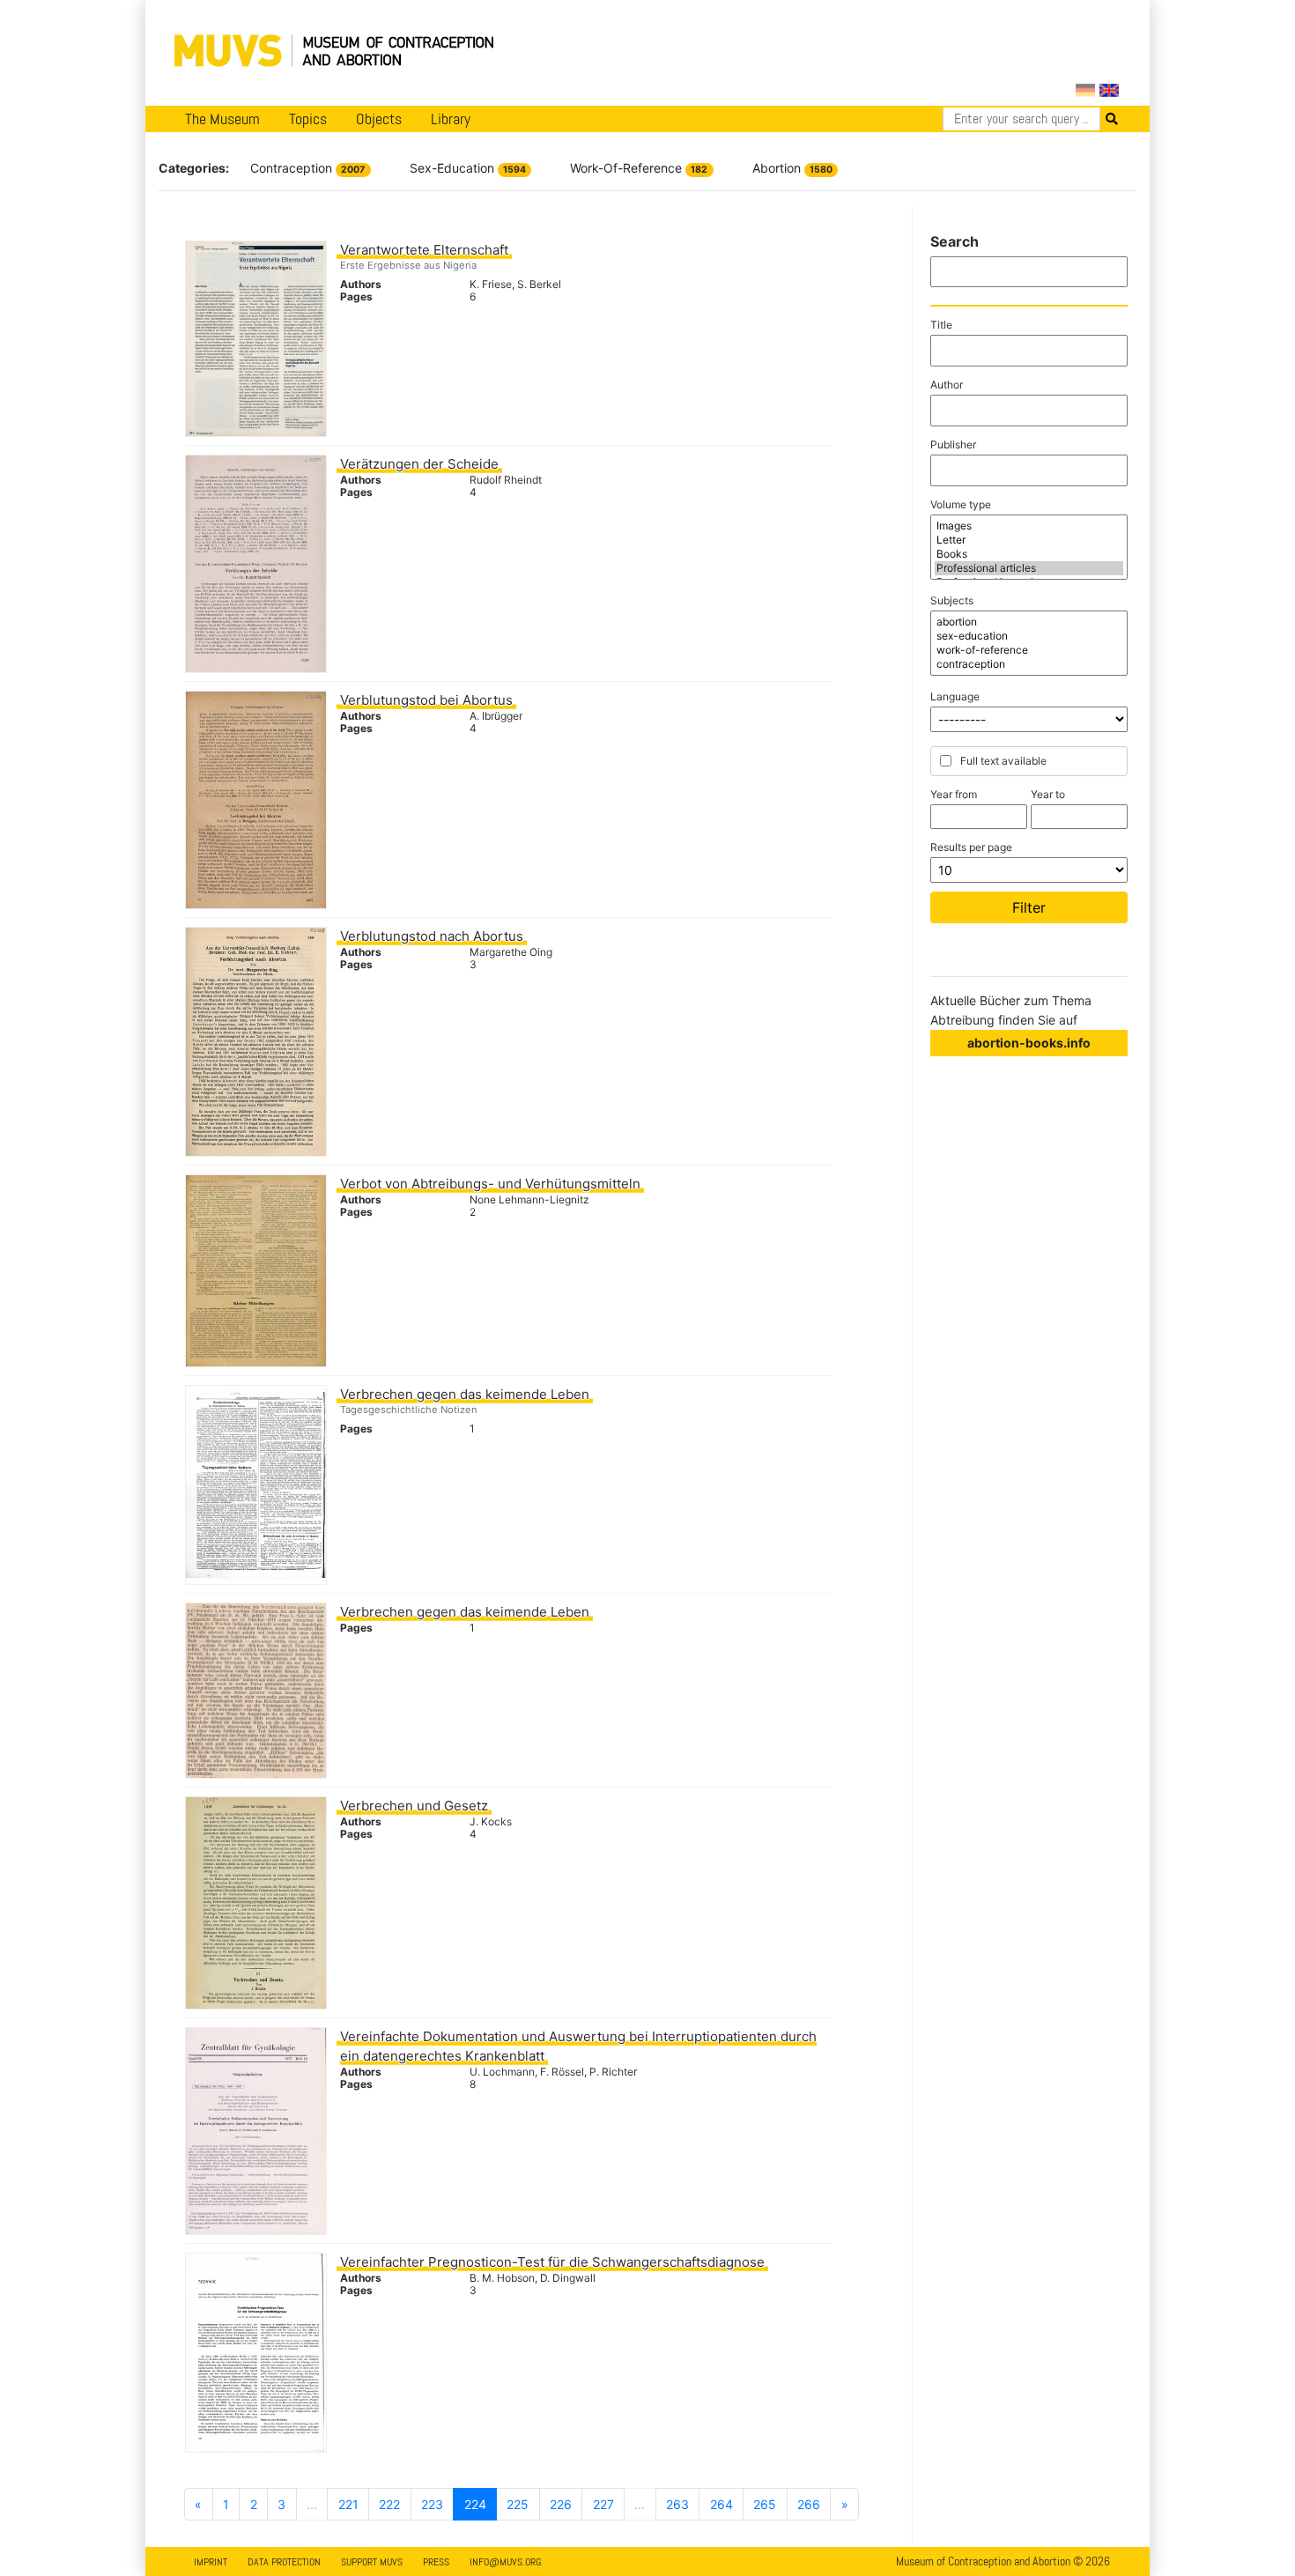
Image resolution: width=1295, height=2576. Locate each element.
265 (765, 2504)
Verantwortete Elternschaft (424, 250)
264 (721, 2504)
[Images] (1029, 526)
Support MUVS (372, 2562)
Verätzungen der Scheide (419, 464)
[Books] (1029, 554)
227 (603, 2504)
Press (436, 2562)
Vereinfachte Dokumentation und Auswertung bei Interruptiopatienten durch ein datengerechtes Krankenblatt (578, 2046)
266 (809, 2504)
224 (475, 2504)
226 (561, 2504)
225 (518, 2504)
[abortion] (1029, 622)
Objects (379, 119)
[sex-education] (1029, 636)
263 (677, 2504)
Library (451, 119)
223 (432, 2504)
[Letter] (1029, 540)
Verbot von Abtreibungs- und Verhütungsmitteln (490, 1184)
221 (348, 2504)
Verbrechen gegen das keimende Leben (465, 1394)
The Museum (222, 119)
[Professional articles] (1029, 568)
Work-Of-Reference (639, 168)
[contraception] (1029, 664)
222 (389, 2504)
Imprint (211, 2562)
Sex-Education (468, 168)
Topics (308, 119)
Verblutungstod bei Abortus (426, 700)
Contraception (307, 168)
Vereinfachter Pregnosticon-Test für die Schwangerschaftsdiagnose (552, 2262)
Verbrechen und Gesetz (414, 1806)
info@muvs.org (505, 2562)
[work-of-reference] (1029, 650)
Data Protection (284, 2562)
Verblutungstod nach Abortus (432, 936)
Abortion (792, 168)
